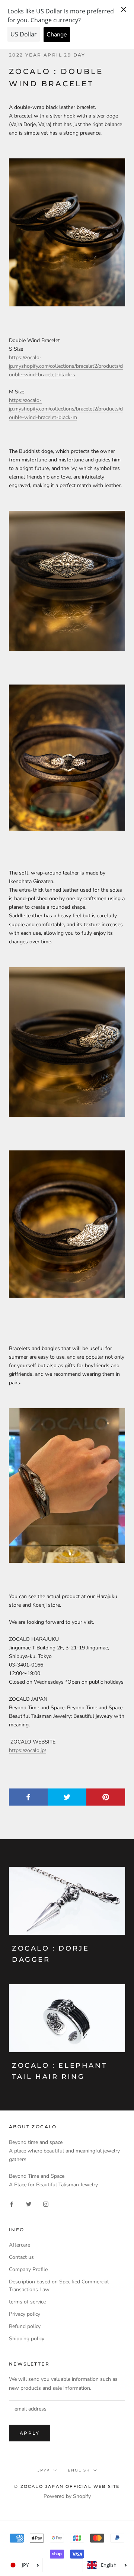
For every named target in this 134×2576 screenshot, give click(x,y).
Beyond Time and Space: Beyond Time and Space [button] (66, 1708)
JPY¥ (44, 2470)
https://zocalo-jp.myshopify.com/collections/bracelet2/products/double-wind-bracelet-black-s (66, 366)
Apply (30, 2433)
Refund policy (25, 2326)
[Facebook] (12, 2204)
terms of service (27, 2302)
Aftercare (20, 2245)
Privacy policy (25, 2314)
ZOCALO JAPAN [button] (28, 1699)
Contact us (21, 2257)
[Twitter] (29, 2204)
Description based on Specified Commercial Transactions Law (59, 2286)
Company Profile (28, 2269)
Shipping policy (27, 2339)
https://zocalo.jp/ (28, 1750)
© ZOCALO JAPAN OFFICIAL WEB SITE (67, 2486)
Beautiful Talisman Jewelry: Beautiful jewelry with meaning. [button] (67, 1720)
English (79, 2470)
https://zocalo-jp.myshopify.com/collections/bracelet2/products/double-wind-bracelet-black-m (66, 409)
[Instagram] (46, 2204)
